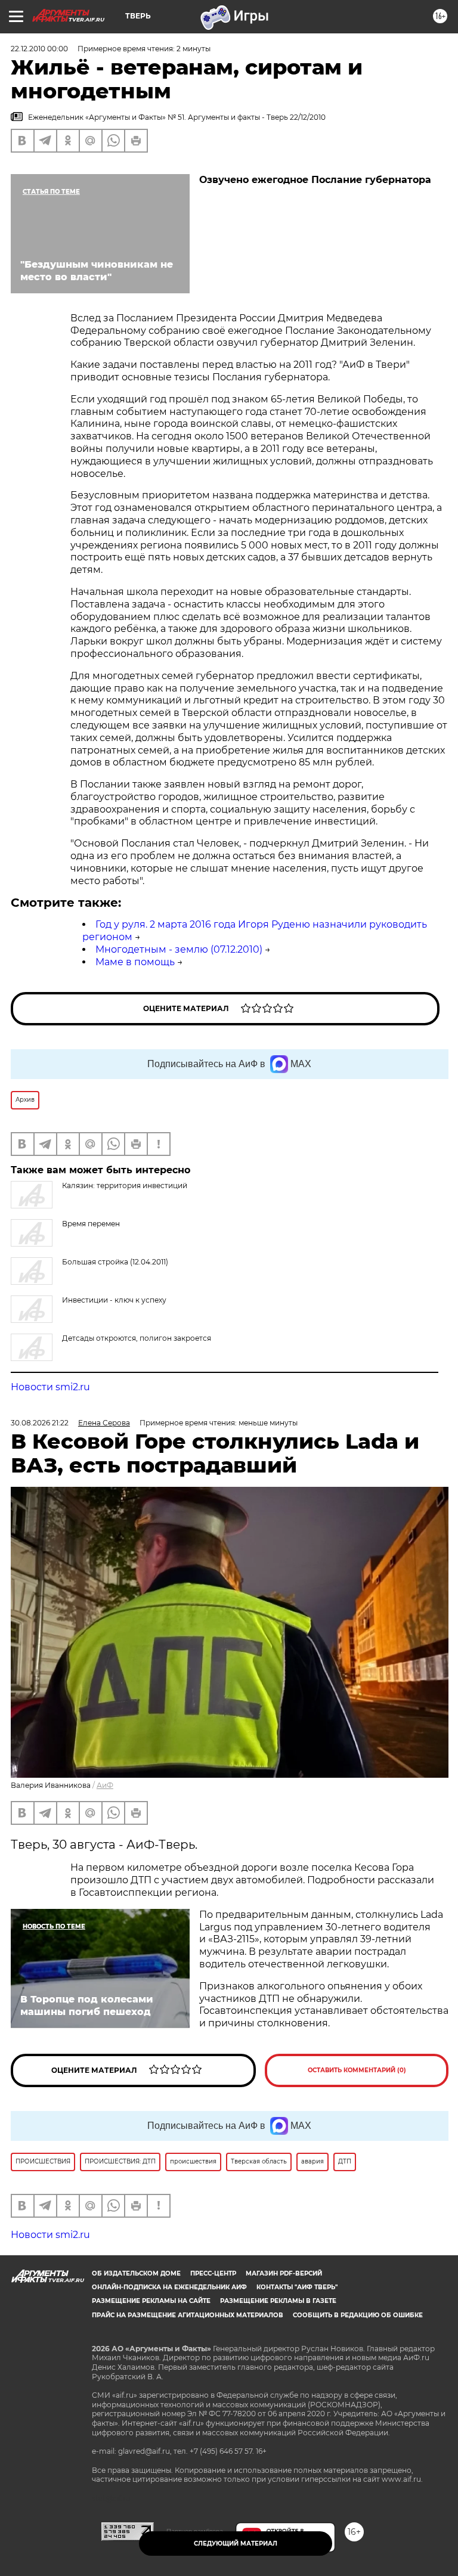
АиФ (105, 1785)
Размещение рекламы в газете (278, 2301)
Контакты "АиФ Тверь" (297, 2287)
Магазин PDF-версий (284, 2273)
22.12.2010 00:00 (39, 49)
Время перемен (91, 1224)
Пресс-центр (213, 2273)
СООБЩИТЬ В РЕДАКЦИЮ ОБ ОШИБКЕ (358, 2315)
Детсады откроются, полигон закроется (137, 1338)
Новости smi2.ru (50, 1387)
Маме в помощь (135, 962)
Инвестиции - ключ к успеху (114, 1300)
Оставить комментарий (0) (357, 2070)
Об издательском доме (136, 2273)
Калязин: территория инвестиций (125, 1185)
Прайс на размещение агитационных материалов (188, 2315)
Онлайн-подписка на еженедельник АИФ (169, 2287)
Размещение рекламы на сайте (151, 2301)
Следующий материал (236, 2544)
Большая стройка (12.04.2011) (115, 1262)
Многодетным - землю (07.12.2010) (179, 949)
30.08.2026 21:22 (40, 1423)
